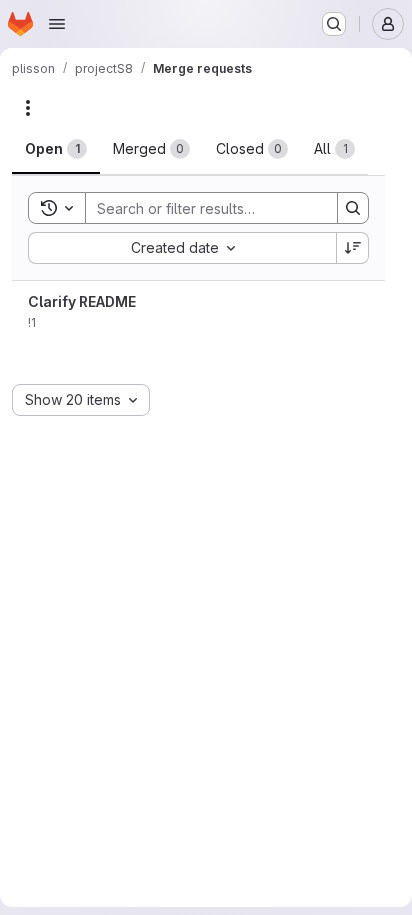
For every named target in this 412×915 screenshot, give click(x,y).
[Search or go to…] (334, 24)
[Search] (353, 208)
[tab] (56, 149)
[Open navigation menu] (57, 24)
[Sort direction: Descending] (353, 248)
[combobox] (182, 248)
